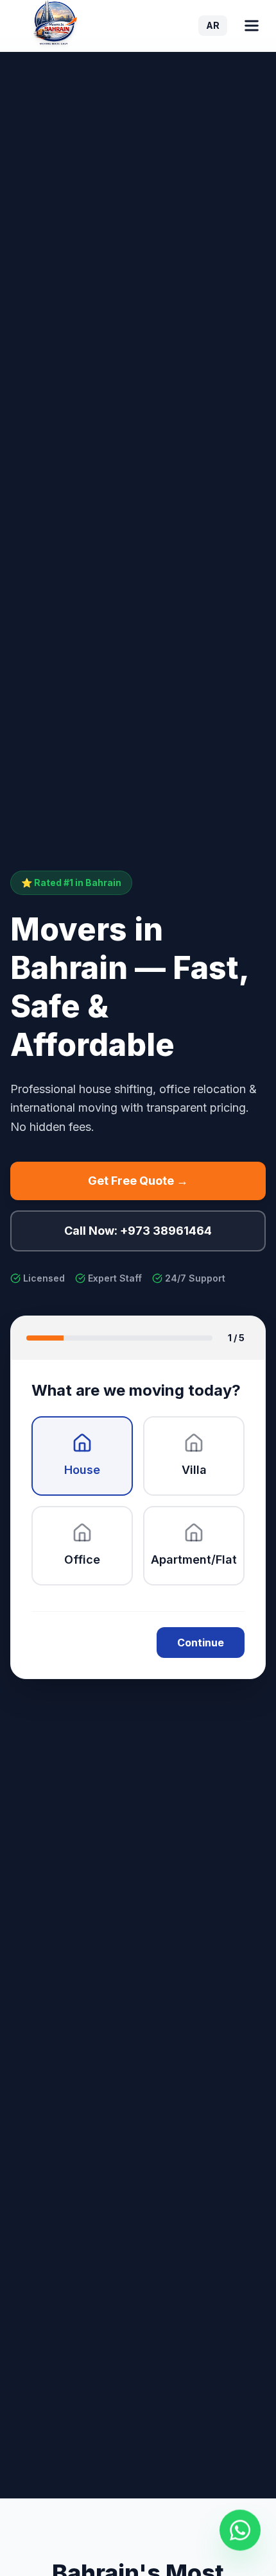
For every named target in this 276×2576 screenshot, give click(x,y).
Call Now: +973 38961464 (138, 1231)
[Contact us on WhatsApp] (240, 2530)
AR (213, 25)
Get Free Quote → (138, 1181)
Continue (201, 1643)
